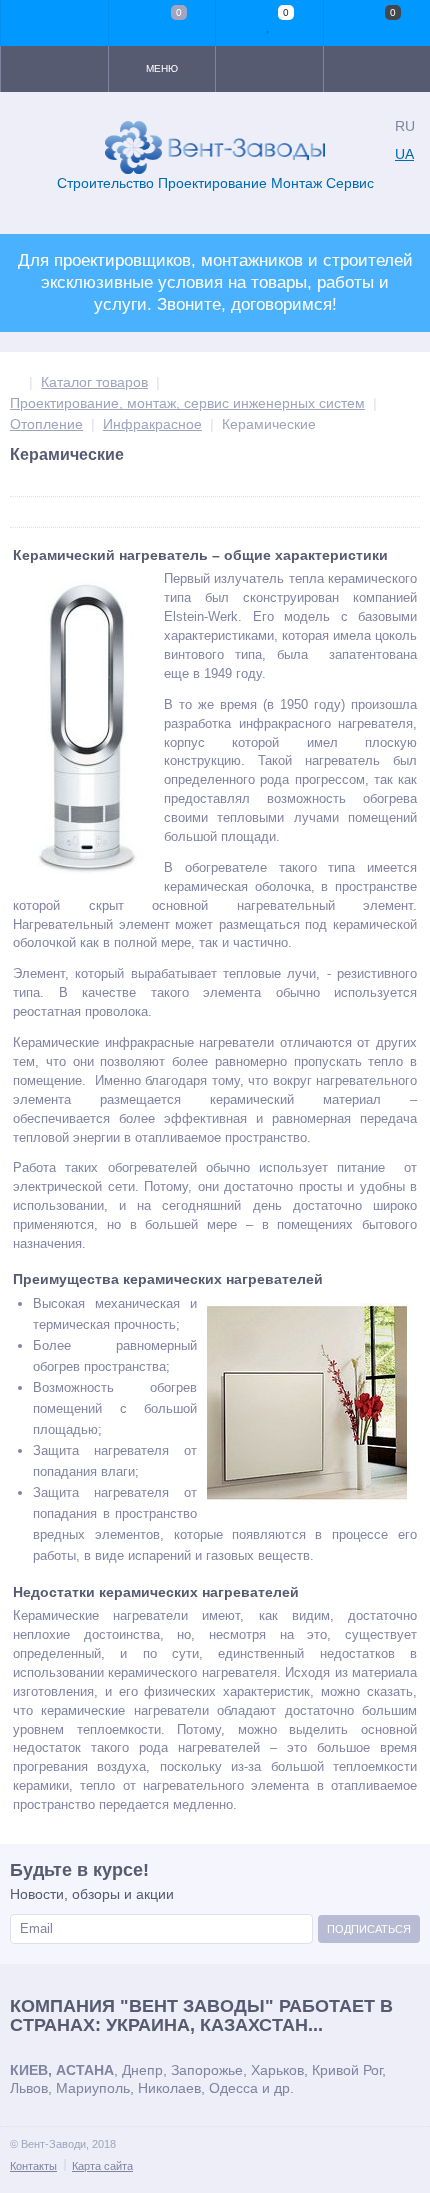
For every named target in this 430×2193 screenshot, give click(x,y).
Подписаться (369, 1929)
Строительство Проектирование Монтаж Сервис (215, 183)
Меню (162, 68)
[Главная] (15, 382)
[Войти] (55, 23)
